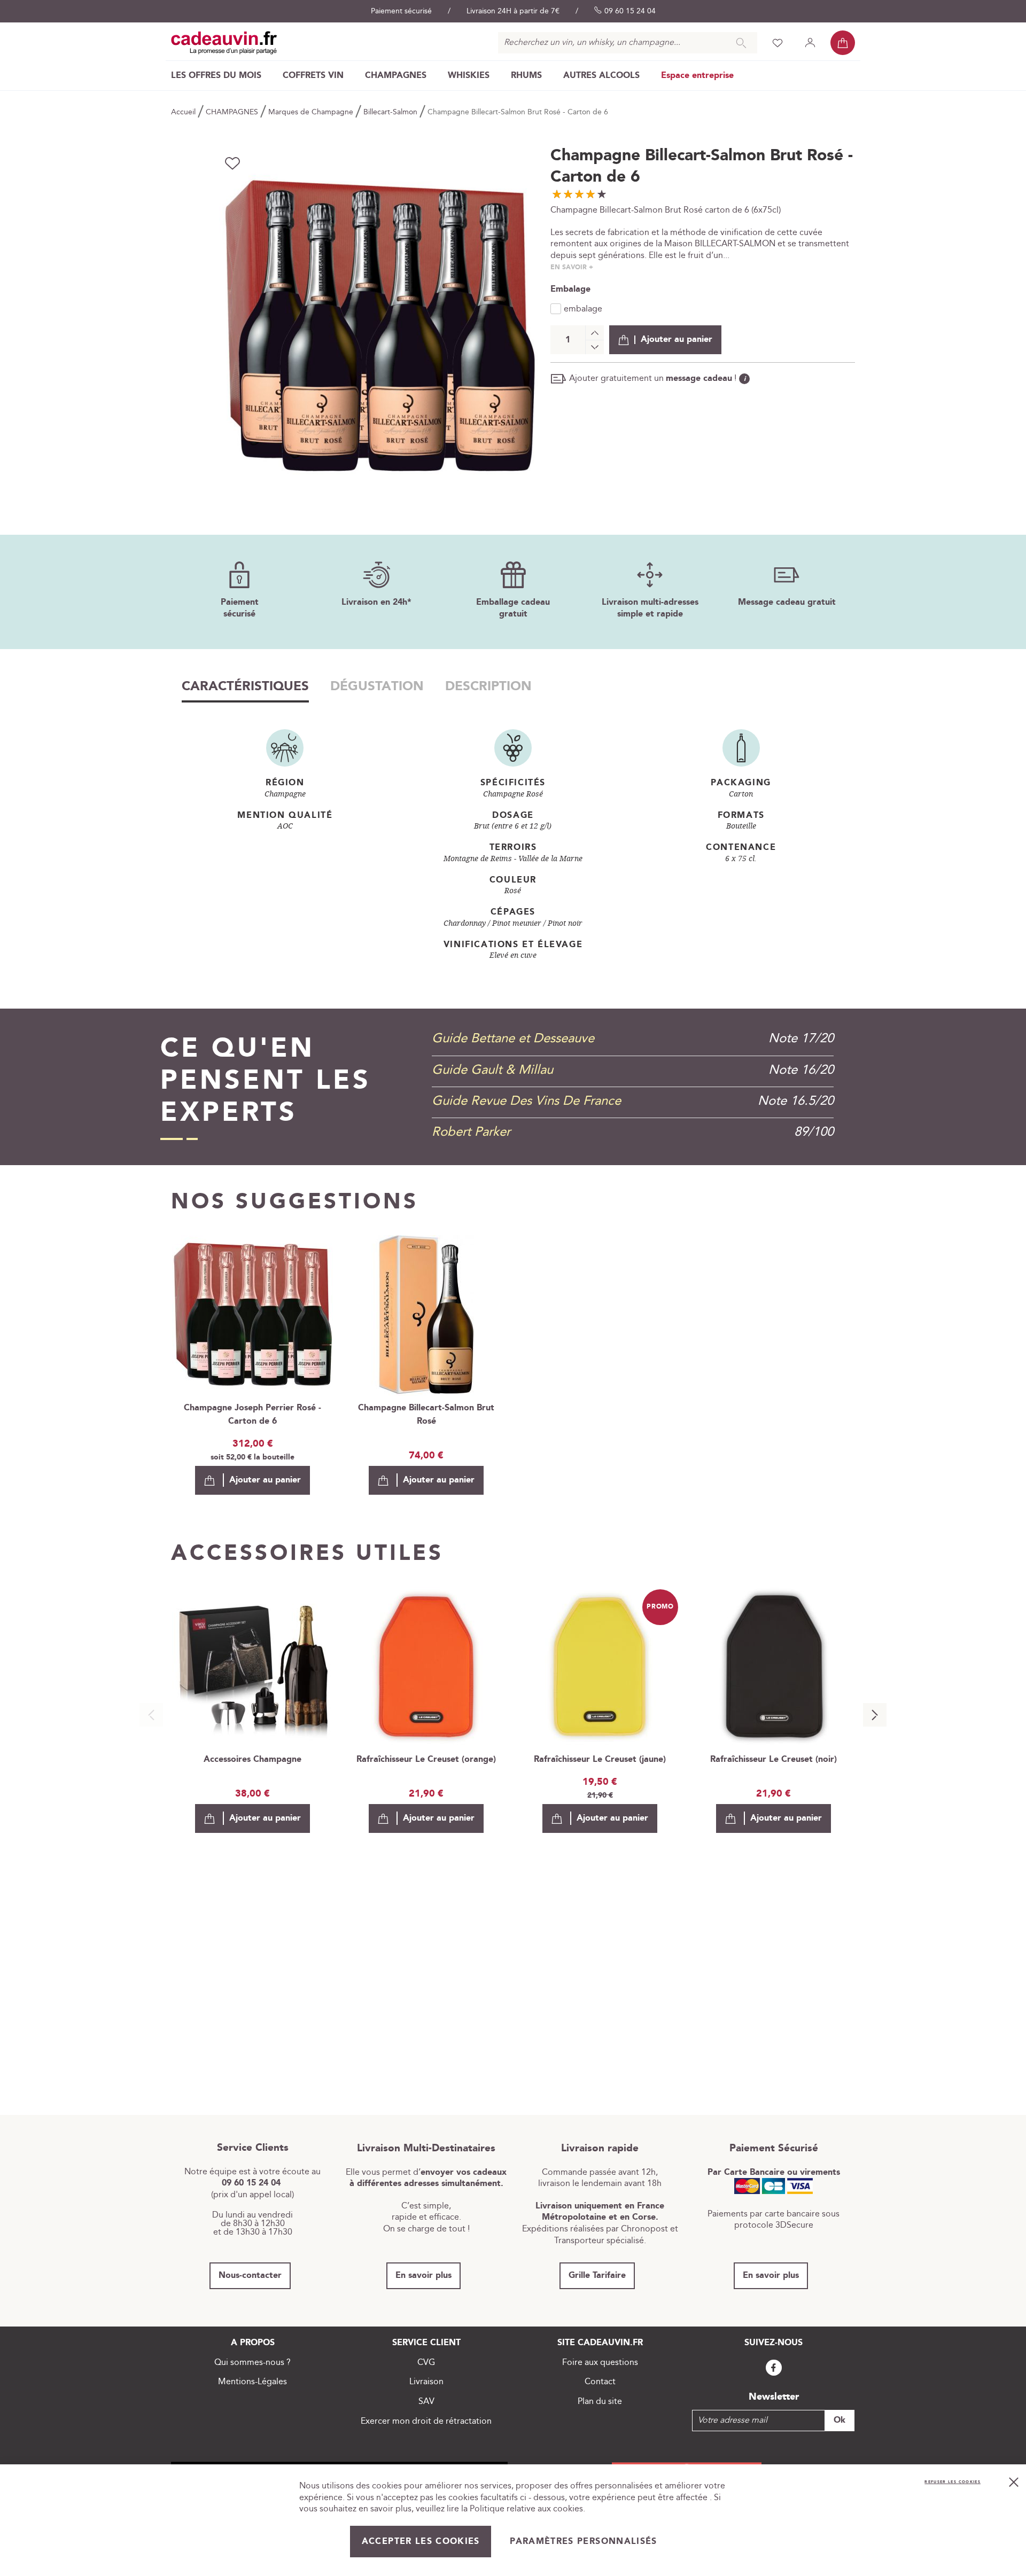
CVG (426, 2363)
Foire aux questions (600, 2363)
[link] (216, 76)
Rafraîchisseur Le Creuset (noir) (774, 1759)
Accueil (184, 112)
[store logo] (224, 43)
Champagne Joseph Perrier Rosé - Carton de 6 (252, 1415)
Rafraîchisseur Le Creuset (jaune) (600, 1759)
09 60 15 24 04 (630, 11)
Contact (600, 2382)
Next (875, 1715)
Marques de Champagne (312, 112)
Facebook (774, 2368)
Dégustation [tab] (377, 686)
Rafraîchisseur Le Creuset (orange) (426, 1759)
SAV (426, 2402)
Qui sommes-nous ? (252, 2363)
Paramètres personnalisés (583, 2542)
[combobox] (628, 43)
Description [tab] (488, 686)
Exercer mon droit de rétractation (426, 2421)
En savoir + (572, 267)
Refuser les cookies (953, 2482)
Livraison (426, 2382)
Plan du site (600, 2402)
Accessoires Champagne (252, 1759)
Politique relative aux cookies (526, 2509)
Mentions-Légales (252, 2382)
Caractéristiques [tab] (245, 686)
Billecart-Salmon (391, 112)
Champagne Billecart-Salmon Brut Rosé (426, 1415)
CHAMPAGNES (233, 112)
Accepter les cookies (421, 2542)
